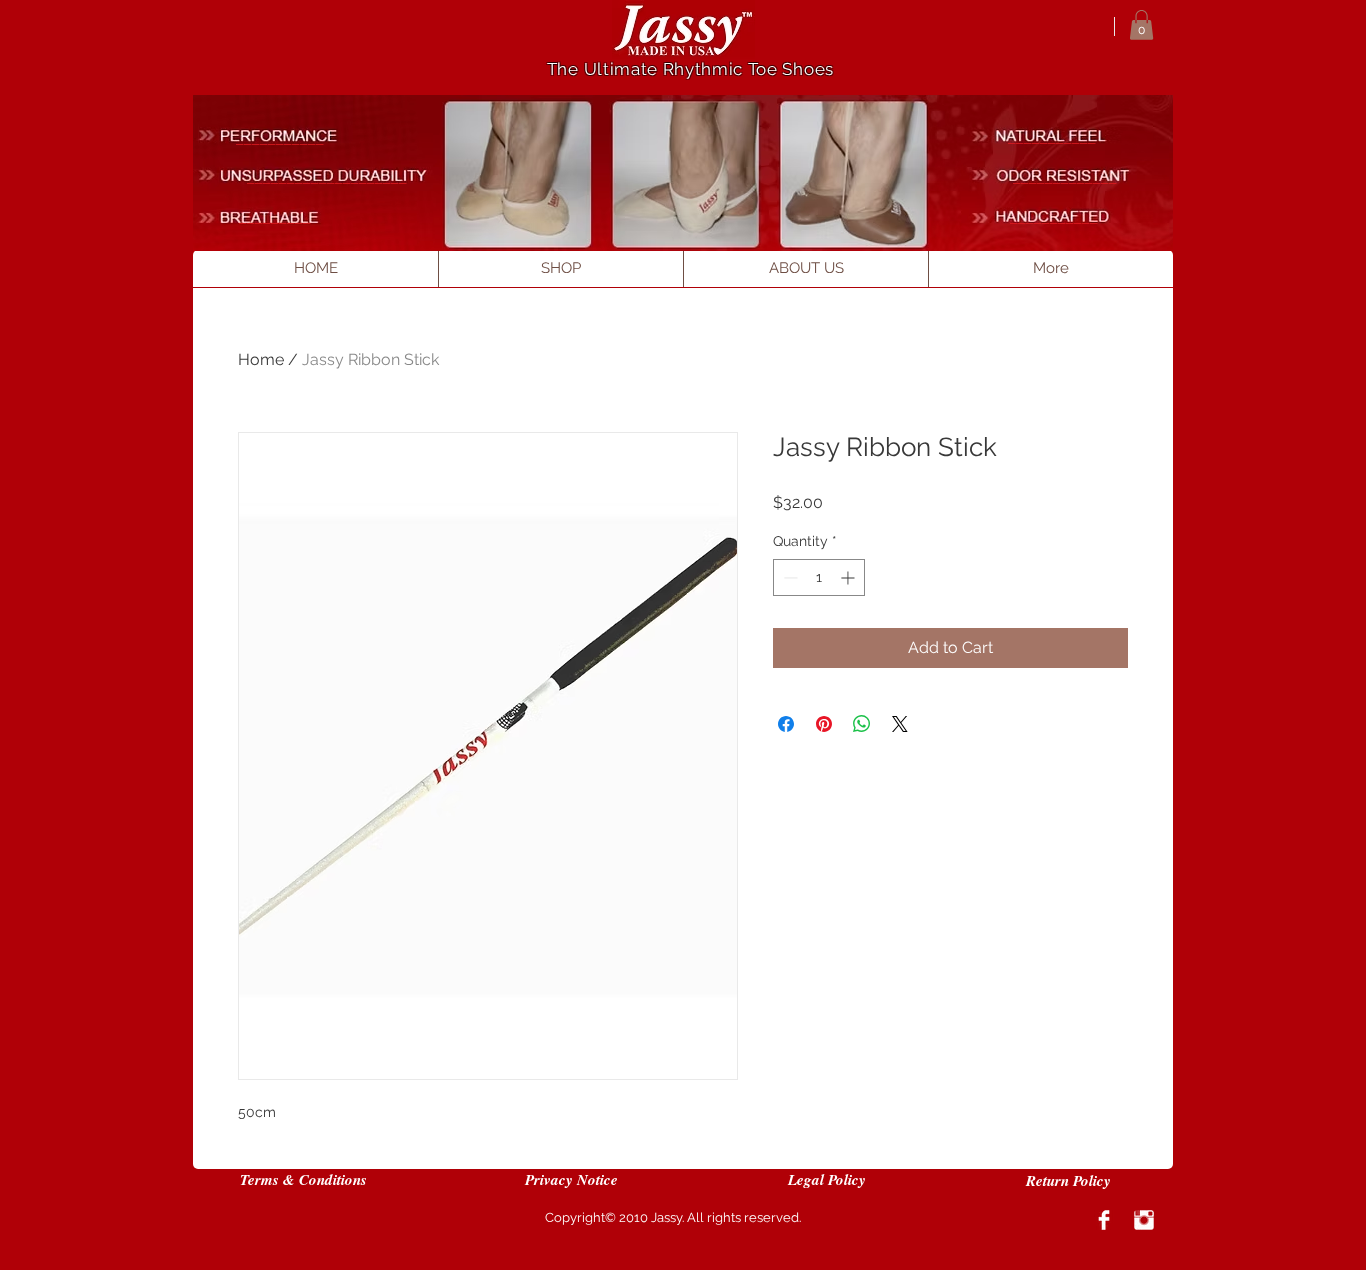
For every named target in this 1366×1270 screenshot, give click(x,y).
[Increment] (849, 577)
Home (261, 359)
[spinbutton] (819, 577)
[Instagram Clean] (1144, 1220)
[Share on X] (900, 724)
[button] (1141, 25)
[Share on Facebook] (786, 724)
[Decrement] (788, 577)
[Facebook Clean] (1104, 1220)
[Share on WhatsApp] (862, 724)
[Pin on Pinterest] (824, 724)
